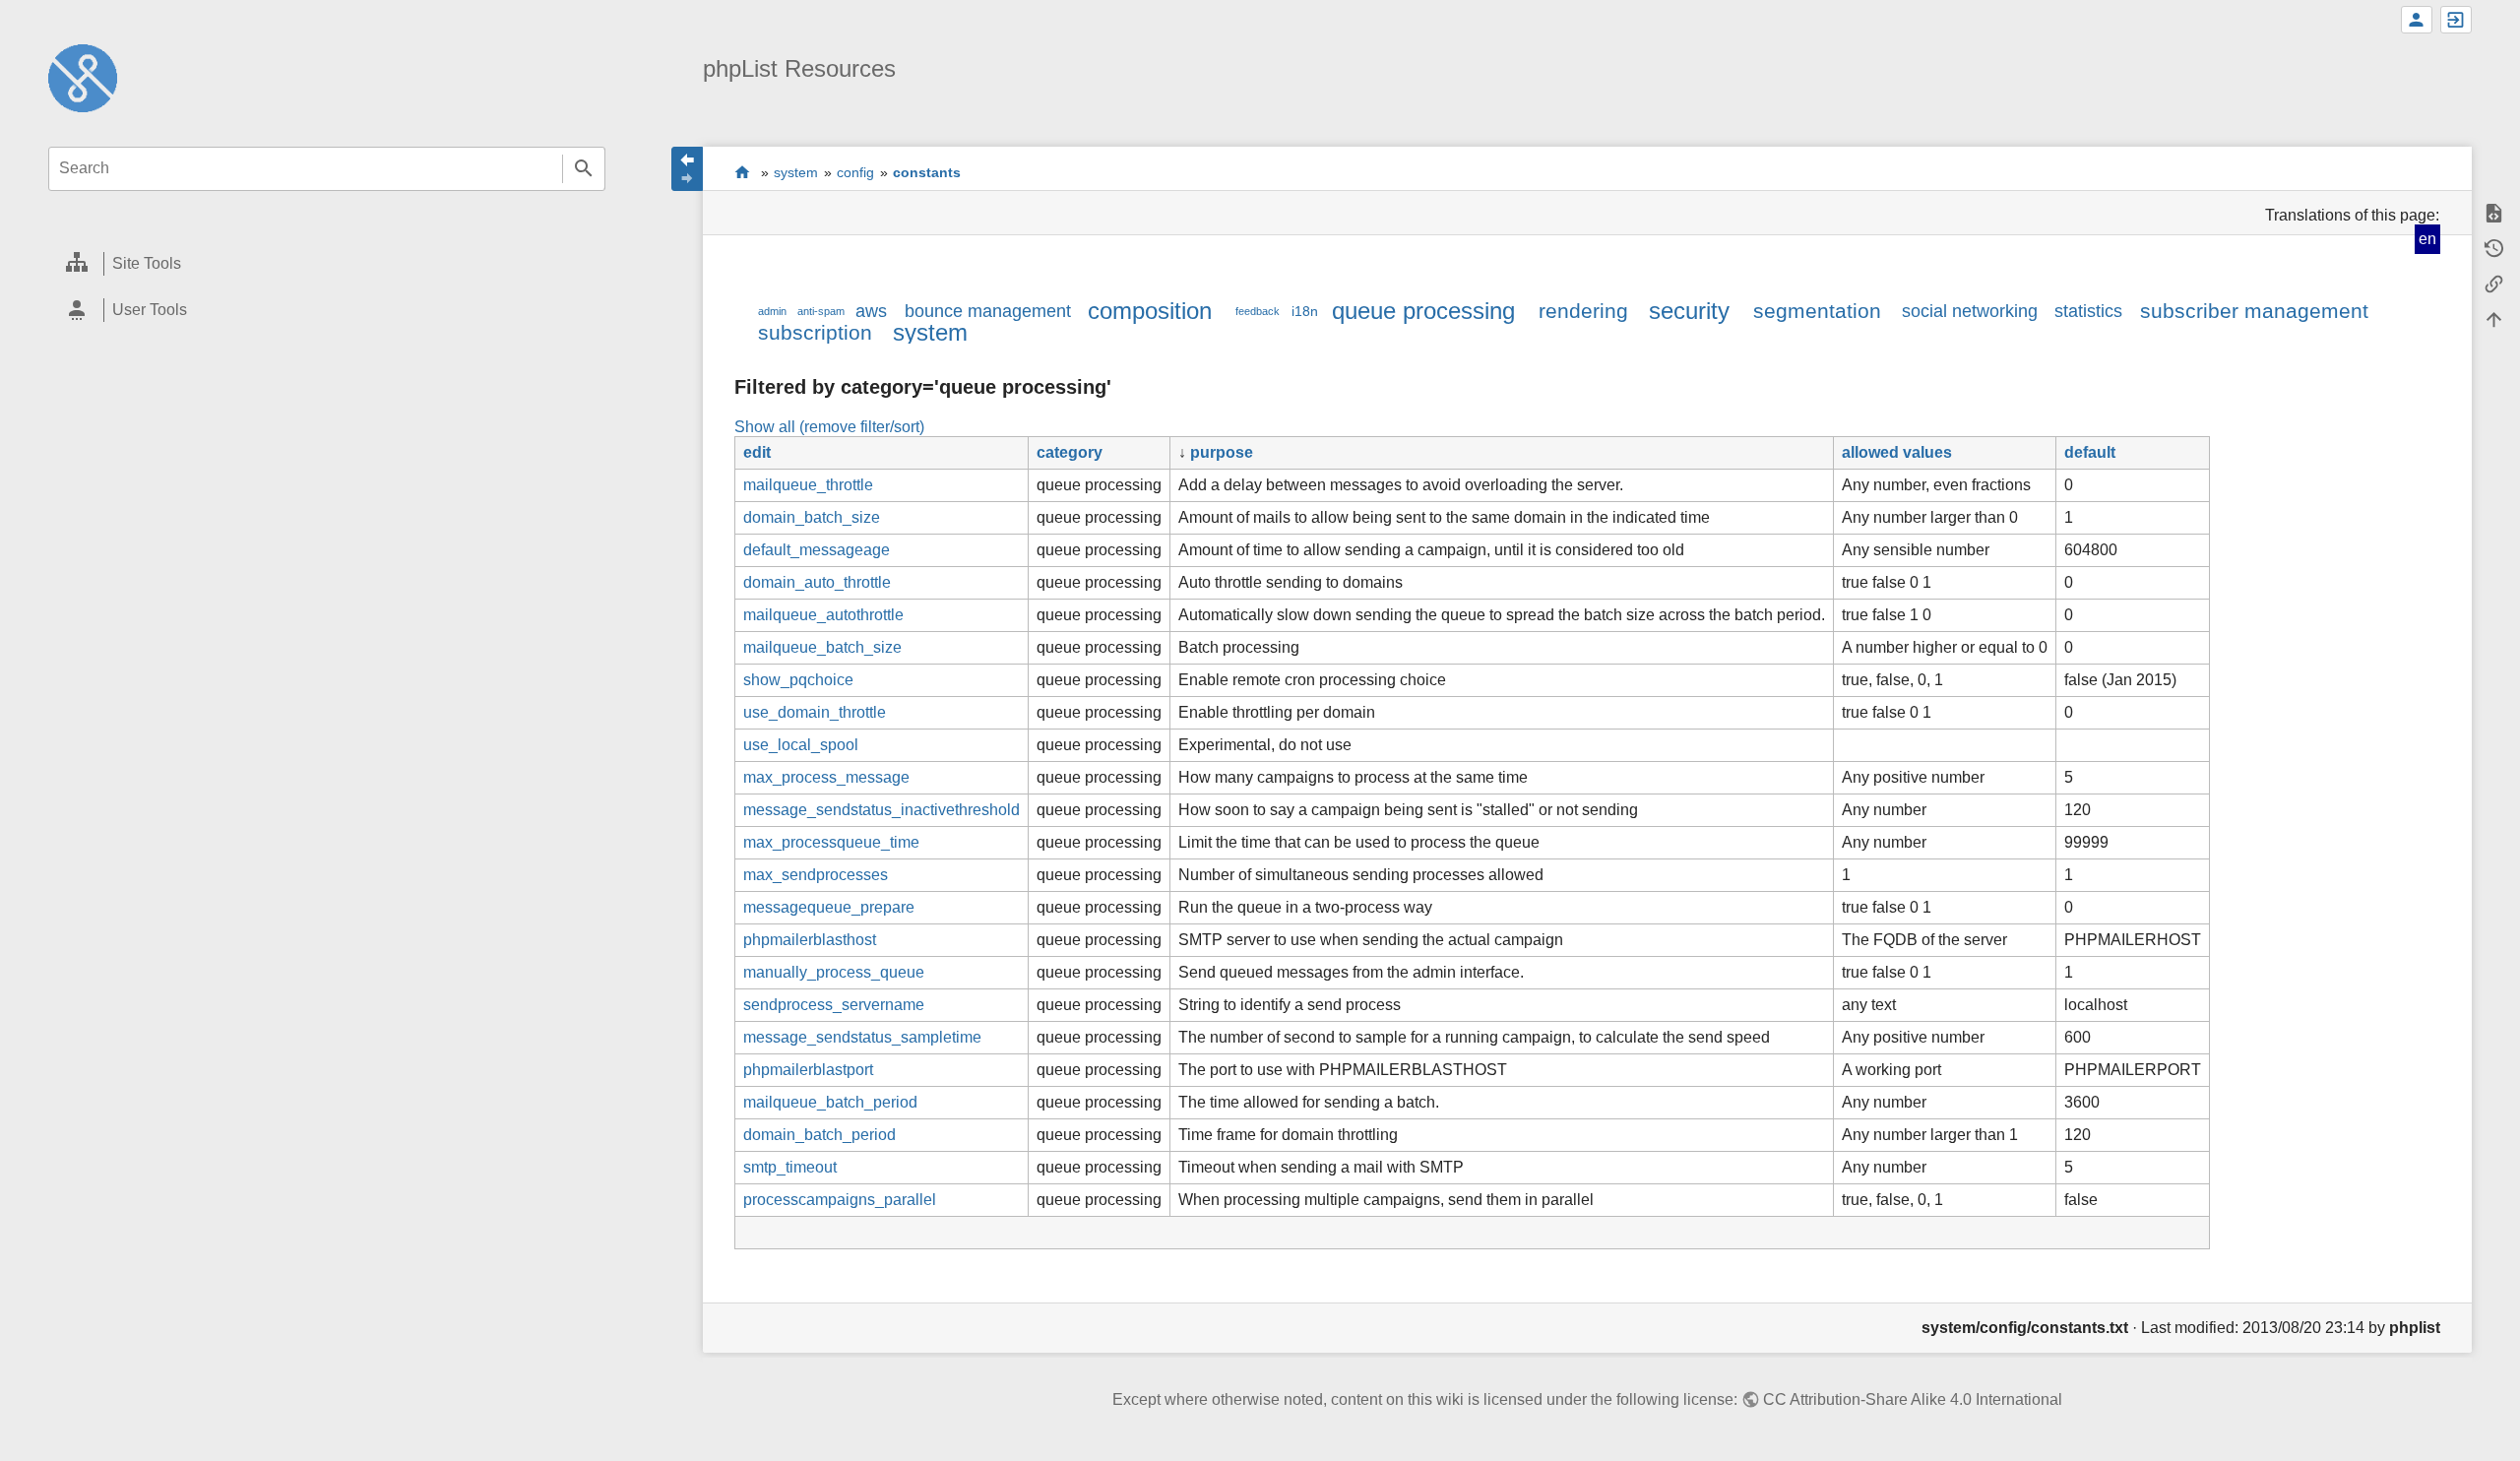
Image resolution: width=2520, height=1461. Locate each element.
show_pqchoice (798, 680)
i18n (1305, 311)
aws (871, 311)
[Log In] (2456, 20)
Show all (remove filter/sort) (829, 427)
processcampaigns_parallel (840, 1200)
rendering (1583, 311)
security (1689, 311)
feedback (1258, 311)
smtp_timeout (790, 1167)
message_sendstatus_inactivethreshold (882, 810)
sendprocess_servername (834, 1005)
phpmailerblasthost (810, 940)
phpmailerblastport (808, 1070)
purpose (1222, 452)
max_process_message (826, 777)
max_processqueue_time (831, 842)
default (2090, 452)
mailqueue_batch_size (822, 647)
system (796, 172)
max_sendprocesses (816, 875)
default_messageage (817, 550)
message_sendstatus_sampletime (862, 1037)
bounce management (988, 311)
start (743, 172)
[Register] (2417, 20)
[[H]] (83, 77)
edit (757, 452)
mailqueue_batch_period (830, 1102)
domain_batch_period (819, 1135)
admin (772, 311)
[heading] (327, 264)
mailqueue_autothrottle (823, 615)
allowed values (1897, 452)
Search (584, 169)
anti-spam (821, 311)
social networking (1970, 311)
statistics (2088, 311)
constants (927, 172)
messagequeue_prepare (829, 907)
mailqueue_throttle (808, 485)
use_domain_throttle (815, 712)
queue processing (1423, 311)
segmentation (1817, 311)
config (855, 172)
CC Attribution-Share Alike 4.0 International (1913, 1399)
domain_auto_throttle (817, 582)
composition (1150, 311)
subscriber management (2254, 311)
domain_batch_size (812, 517)
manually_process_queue (834, 972)
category (1070, 452)
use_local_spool (801, 745)
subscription (815, 332)
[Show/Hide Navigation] (687, 169)
